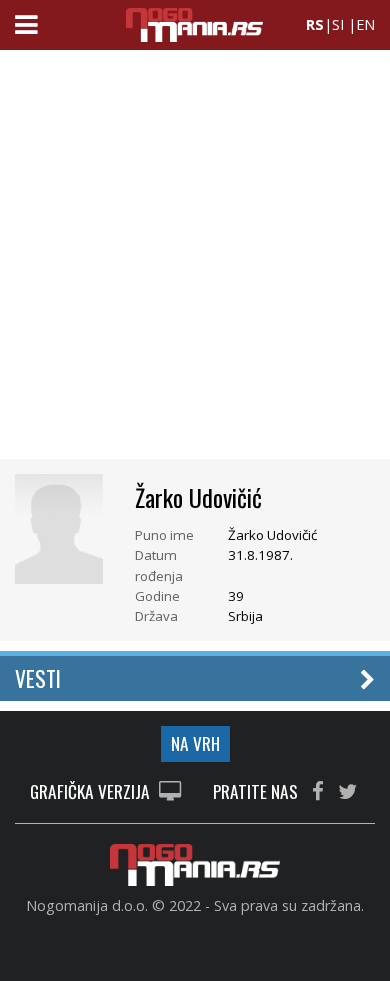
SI (338, 24)
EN (365, 24)
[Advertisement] (195, 260)
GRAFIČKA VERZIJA (92, 792)
